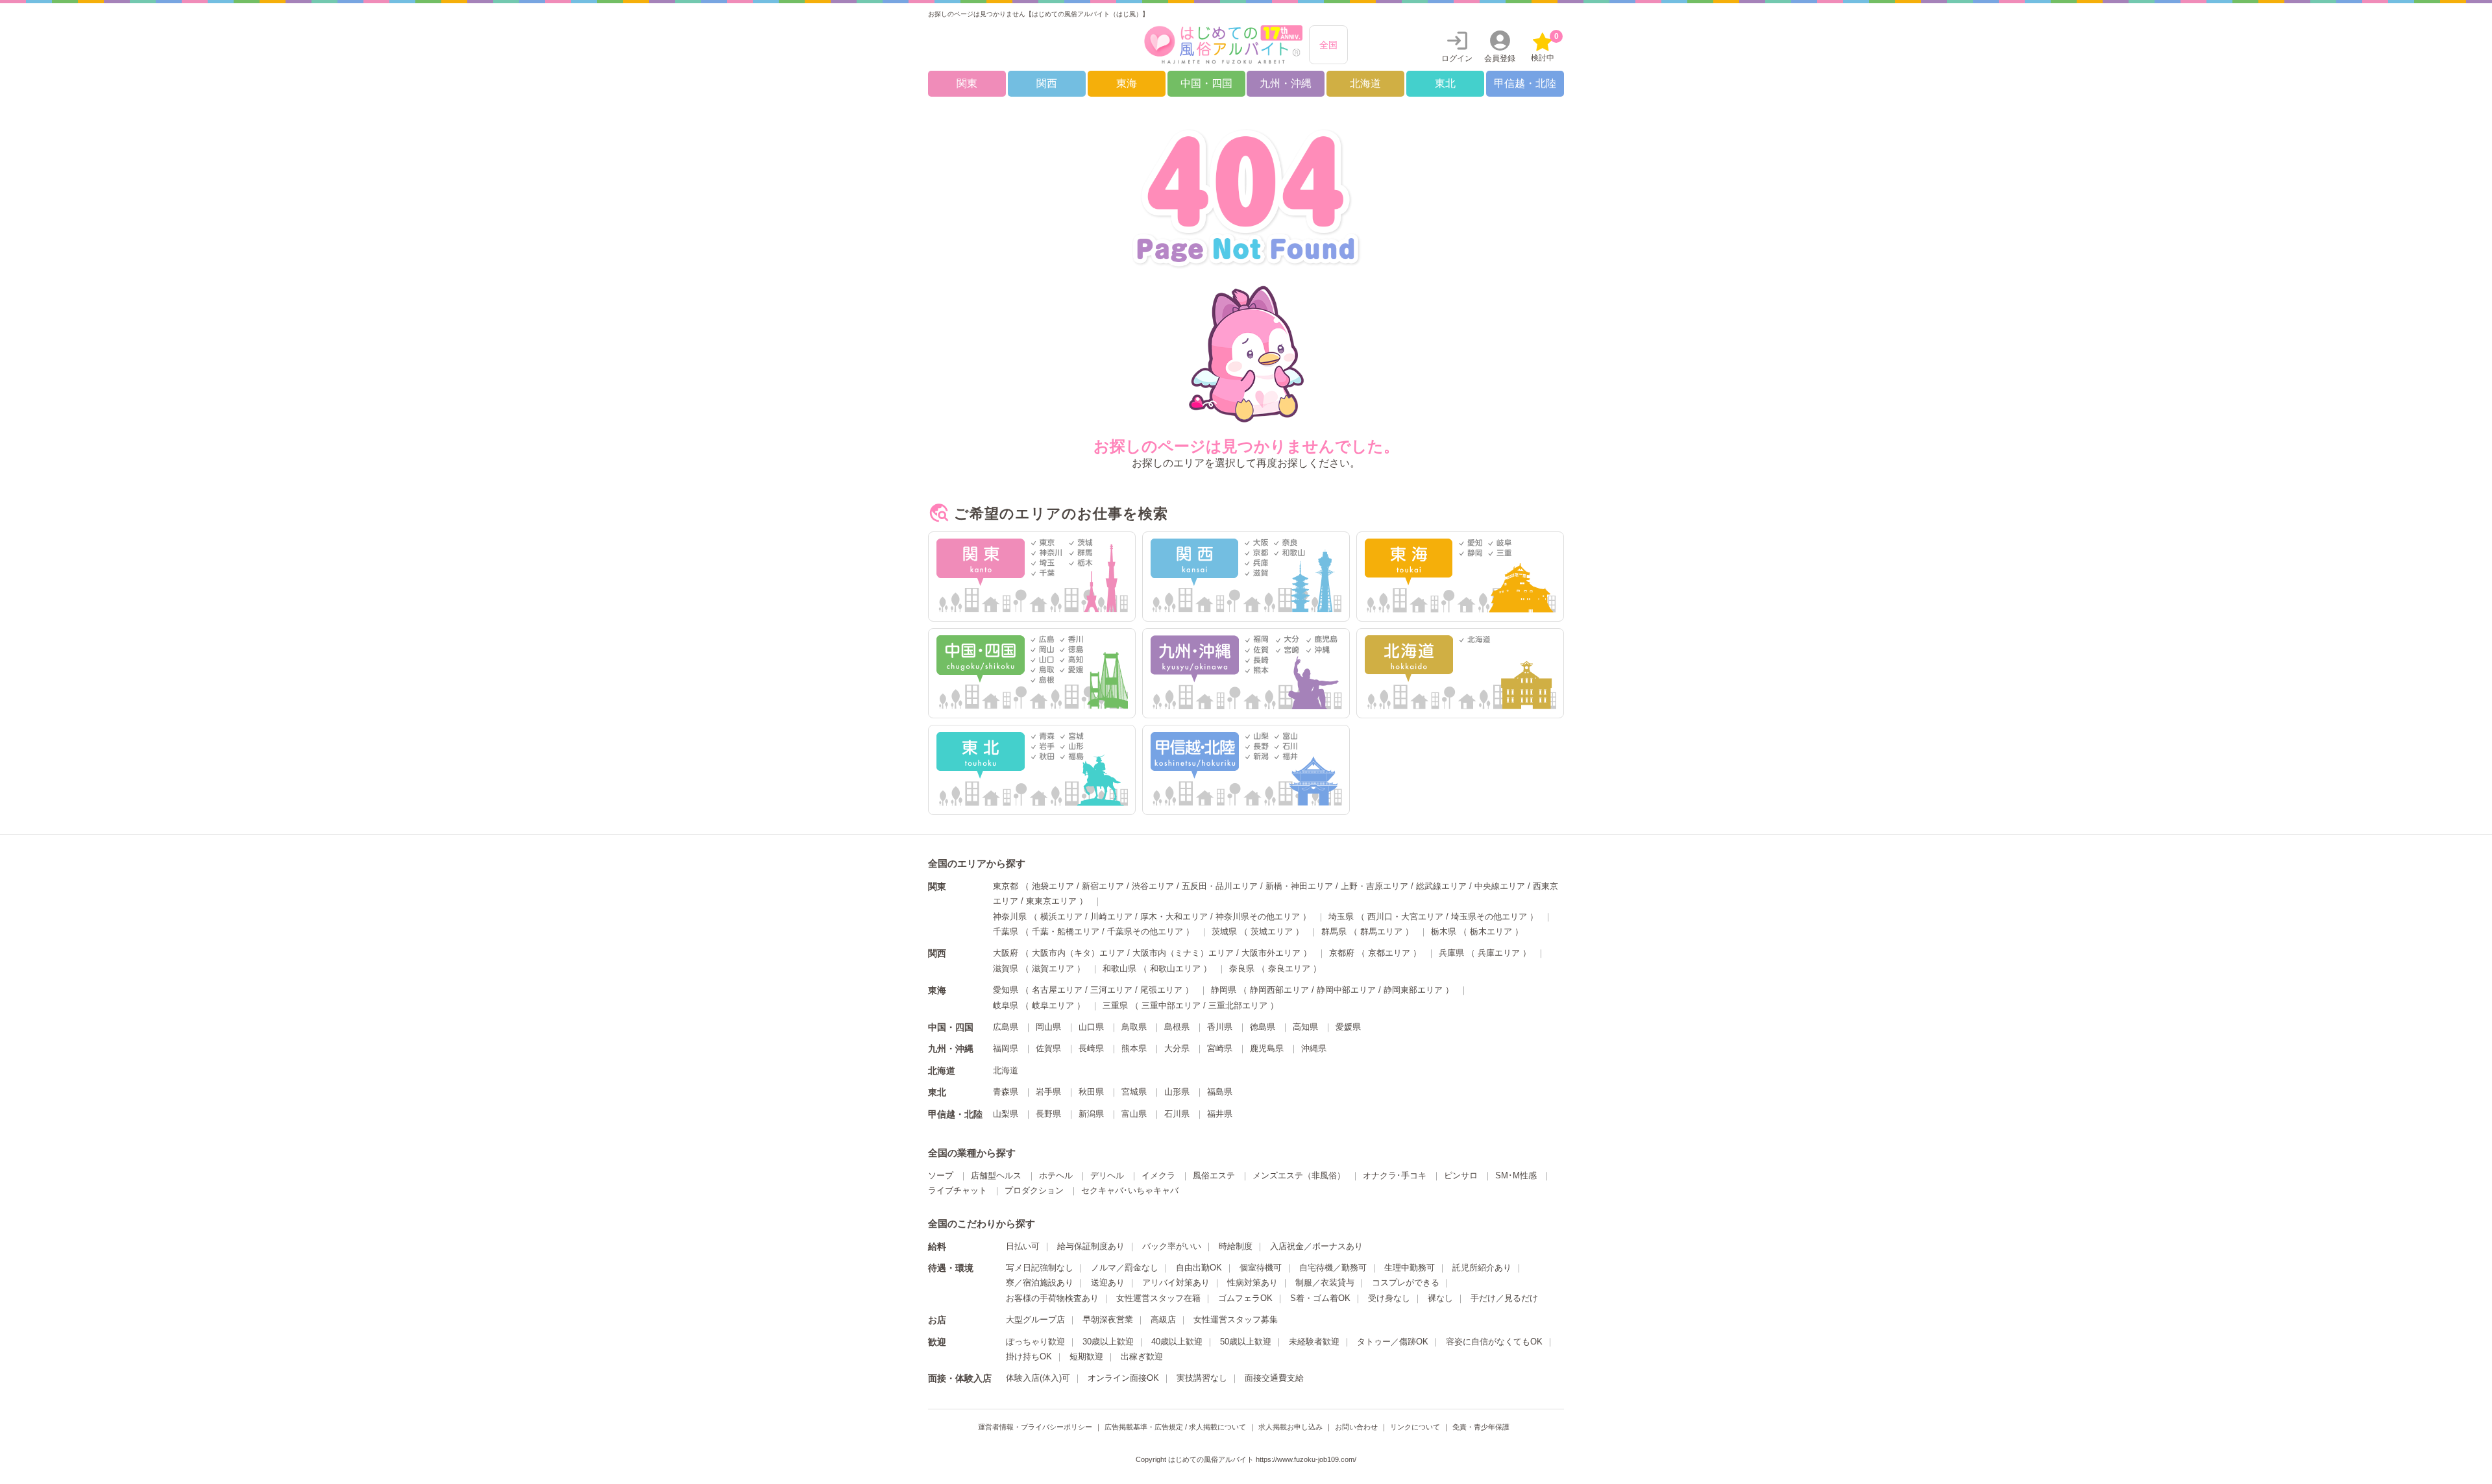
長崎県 (1091, 1048)
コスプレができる (1406, 1283)
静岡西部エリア (1279, 990)
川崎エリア (1111, 917)
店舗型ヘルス (996, 1175)
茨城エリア (1272, 931)
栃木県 (1444, 931)
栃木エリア (1491, 931)
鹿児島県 (1267, 1048)
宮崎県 (1220, 1048)
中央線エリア (1500, 886)
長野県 (1048, 1114)
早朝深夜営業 (1108, 1320)
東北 (1445, 83)
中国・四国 (1206, 83)
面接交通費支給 (1274, 1378)
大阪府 (1006, 953)
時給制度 (1236, 1246)
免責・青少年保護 (1481, 1427)
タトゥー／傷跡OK (1393, 1342)
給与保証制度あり (1091, 1246)
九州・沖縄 (1286, 83)
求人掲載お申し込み (1290, 1427)
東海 (1127, 83)
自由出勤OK (1199, 1268)
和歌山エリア (1175, 968)
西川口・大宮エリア (1405, 917)
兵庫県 (1451, 953)
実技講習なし (1202, 1378)
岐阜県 (1006, 1005)
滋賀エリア (1053, 968)
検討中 (1545, 47)
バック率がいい (1172, 1246)
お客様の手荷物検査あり (1052, 1298)
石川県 (1177, 1114)
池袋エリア (1053, 886)
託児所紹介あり (1482, 1268)
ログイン (1457, 58)
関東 (967, 83)
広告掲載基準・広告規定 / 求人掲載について (1175, 1427)
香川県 (1220, 1027)
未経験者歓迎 (1314, 1342)
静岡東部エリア (1413, 990)
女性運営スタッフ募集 (1236, 1320)
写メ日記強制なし (1040, 1268)
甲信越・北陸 (1525, 83)
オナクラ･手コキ (1395, 1175)
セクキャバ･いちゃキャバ (1130, 1190)
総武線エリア (1441, 886)
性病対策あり (1252, 1283)
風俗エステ (1214, 1175)
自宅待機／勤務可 (1333, 1268)
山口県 (1091, 1027)
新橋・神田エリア (1299, 886)
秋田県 (1091, 1092)
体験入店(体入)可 (1038, 1378)
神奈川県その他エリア (1258, 917)
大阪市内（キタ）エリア (1078, 953)
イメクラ (1158, 1175)
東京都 (1006, 886)
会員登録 (1500, 58)
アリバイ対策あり (1176, 1283)
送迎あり (1108, 1283)
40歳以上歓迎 (1177, 1342)
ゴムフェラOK (1245, 1298)
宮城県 (1134, 1092)
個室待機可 (1261, 1268)
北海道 (1365, 83)
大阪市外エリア (1271, 953)
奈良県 (1242, 968)
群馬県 (1334, 931)
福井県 (1220, 1114)
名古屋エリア (1057, 990)
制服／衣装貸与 (1325, 1283)
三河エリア (1111, 990)
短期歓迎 (1086, 1356)
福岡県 (1006, 1048)
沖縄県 (1314, 1048)
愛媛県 (1348, 1027)
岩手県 (1048, 1092)
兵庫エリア (1499, 953)
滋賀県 (1006, 968)
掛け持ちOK (1029, 1356)
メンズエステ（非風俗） (1299, 1175)
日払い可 (1023, 1246)
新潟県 (1091, 1114)
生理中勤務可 (1410, 1268)
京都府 (1342, 953)
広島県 (1006, 1027)
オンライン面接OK (1123, 1378)
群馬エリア (1381, 931)
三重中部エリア (1171, 1005)
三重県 (1115, 1005)
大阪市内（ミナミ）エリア (1183, 953)
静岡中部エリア (1346, 990)
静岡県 (1224, 990)
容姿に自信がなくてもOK (1494, 1342)
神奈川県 (1010, 917)
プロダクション (1034, 1190)
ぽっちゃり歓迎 (1035, 1342)
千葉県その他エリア (1145, 931)
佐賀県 (1048, 1048)
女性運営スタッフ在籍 (1158, 1298)
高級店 (1163, 1320)
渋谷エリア (1153, 886)
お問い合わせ (1356, 1427)
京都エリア (1389, 953)
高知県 (1305, 1027)
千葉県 (1006, 931)
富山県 (1134, 1114)
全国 (1328, 45)
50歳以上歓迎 (1246, 1342)
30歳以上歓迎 (1108, 1342)
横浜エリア (1061, 917)
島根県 (1177, 1027)
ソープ (941, 1175)
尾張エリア (1161, 990)
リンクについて (1415, 1427)
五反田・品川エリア (1220, 886)
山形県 (1177, 1092)
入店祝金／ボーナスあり (1316, 1246)
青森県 (1006, 1092)
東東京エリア (1051, 901)
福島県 (1220, 1092)
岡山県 (1048, 1027)
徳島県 (1263, 1027)
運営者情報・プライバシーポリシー (1035, 1427)
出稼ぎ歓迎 (1142, 1356)
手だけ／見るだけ (1504, 1298)
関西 (1047, 83)
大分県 (1177, 1048)
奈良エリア (1289, 968)
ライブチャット (958, 1190)
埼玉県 (1341, 917)
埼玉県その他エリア (1489, 917)
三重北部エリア (1238, 1005)
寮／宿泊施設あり (1040, 1283)
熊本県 (1134, 1048)
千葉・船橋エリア (1066, 931)
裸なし (1440, 1298)
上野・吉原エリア (1374, 886)
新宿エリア (1103, 886)
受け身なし (1389, 1298)
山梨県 (1006, 1114)
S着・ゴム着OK (1320, 1298)
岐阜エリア (1053, 1005)
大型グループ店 (1035, 1320)
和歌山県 (1119, 968)
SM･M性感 (1516, 1175)
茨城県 (1224, 931)
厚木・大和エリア (1174, 917)
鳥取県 (1134, 1027)
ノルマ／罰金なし (1125, 1268)
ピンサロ (1461, 1175)
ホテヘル (1056, 1175)
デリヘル (1107, 1175)
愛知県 (1006, 990)
